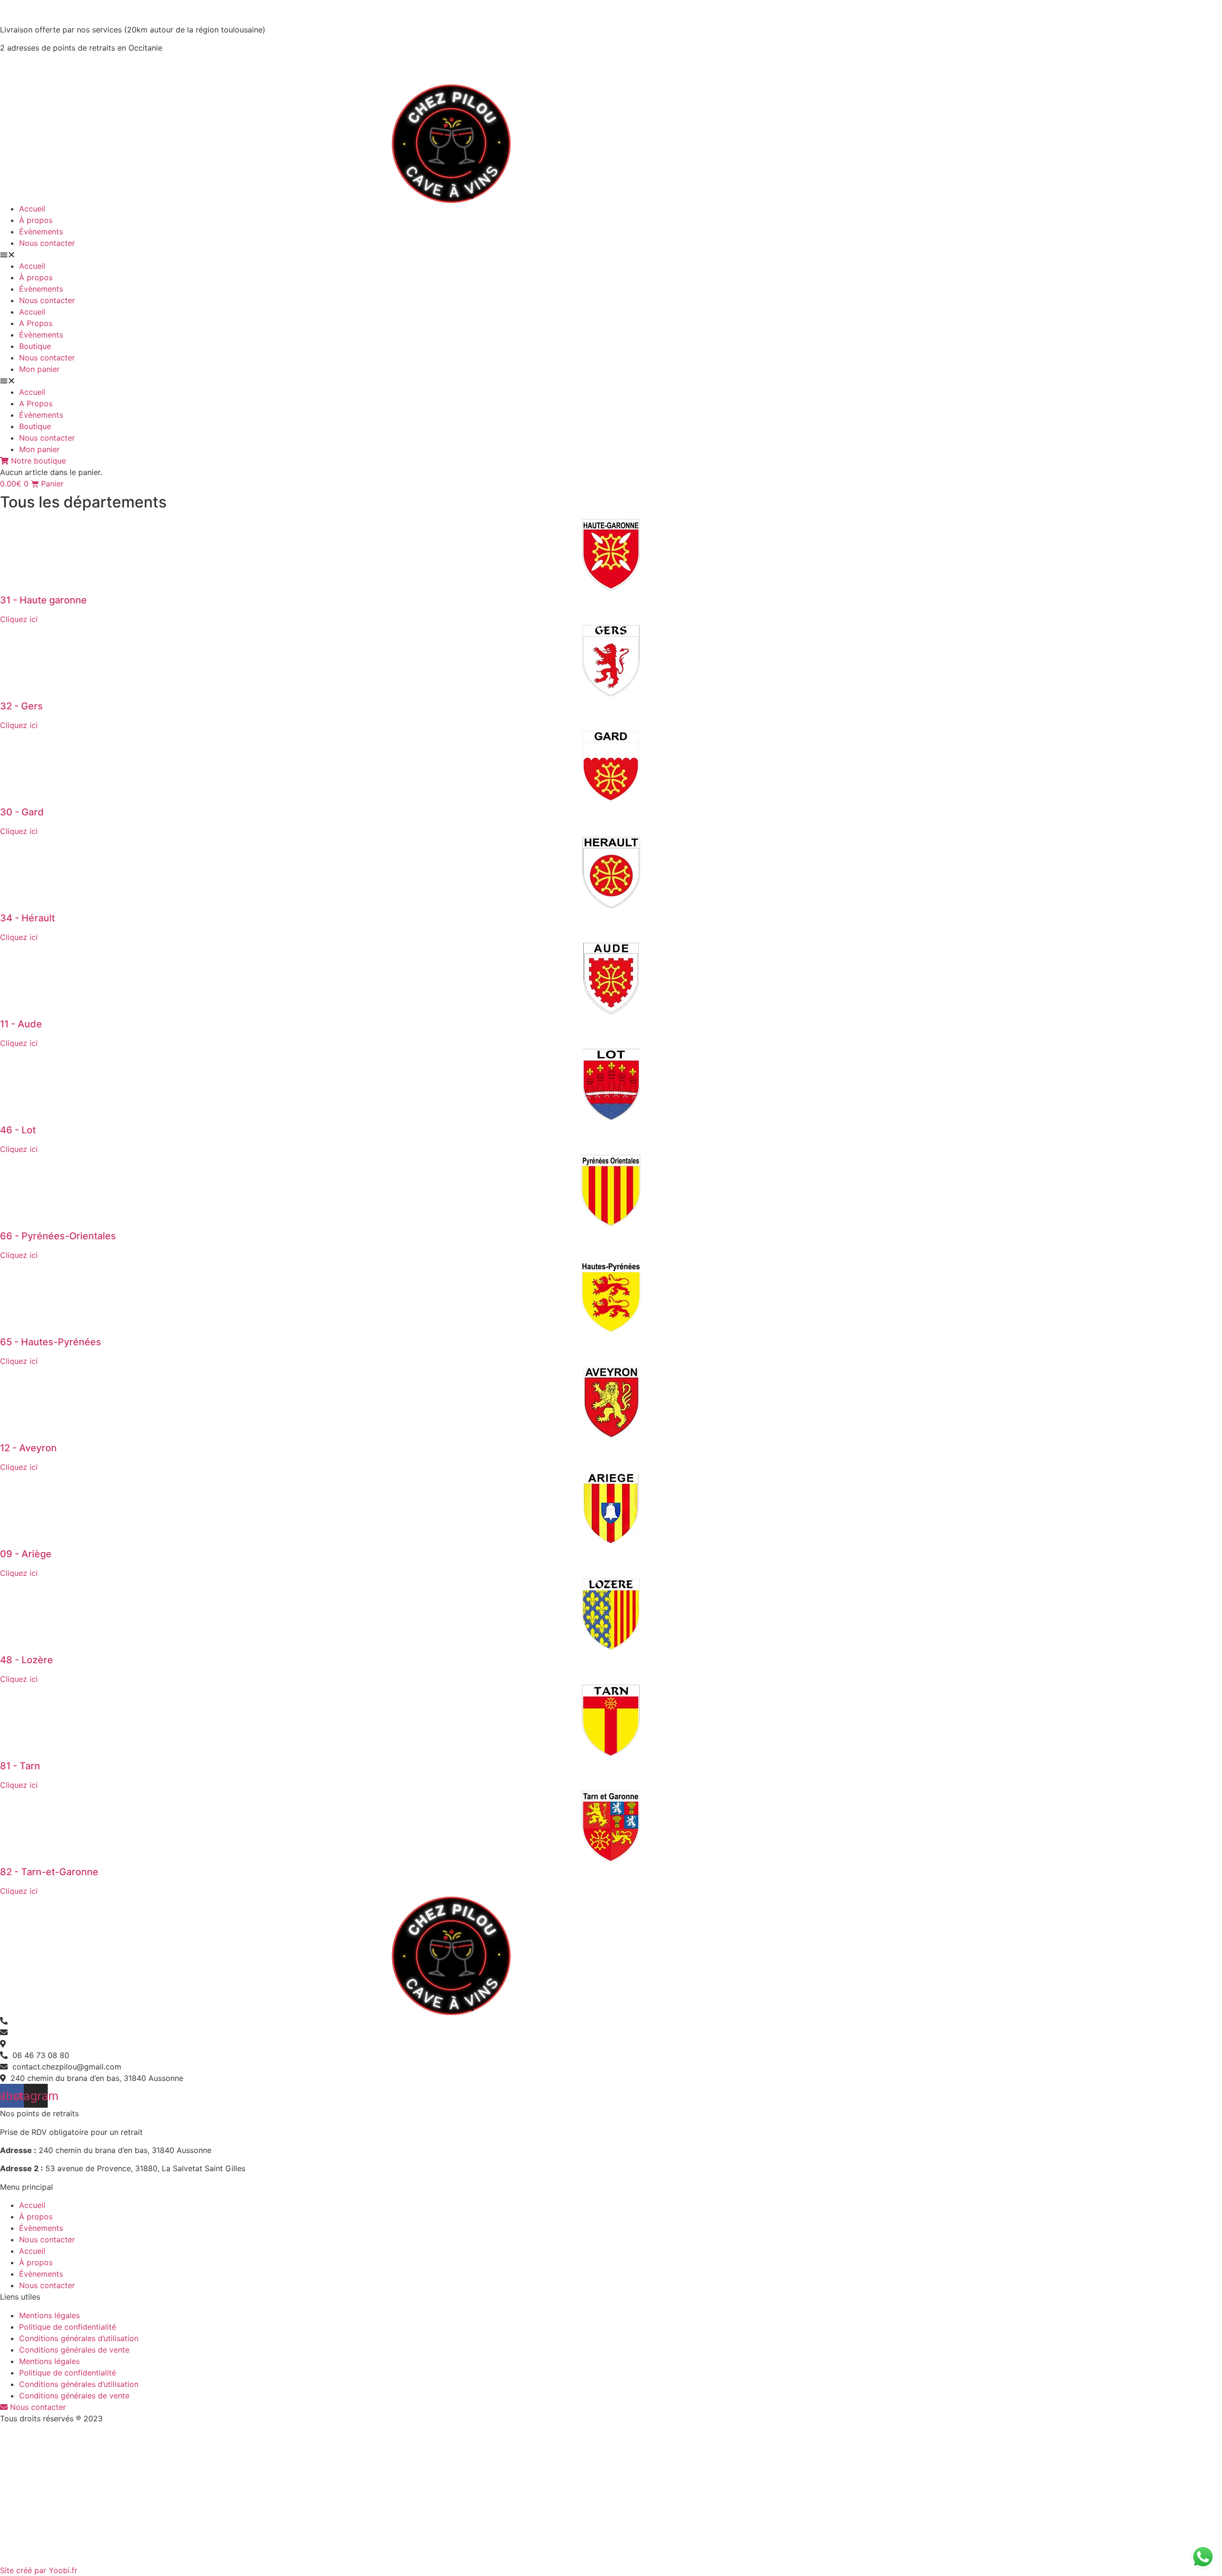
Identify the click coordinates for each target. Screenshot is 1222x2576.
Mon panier (39, 369)
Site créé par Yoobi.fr (39, 2570)
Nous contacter (47, 243)
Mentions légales (49, 2315)
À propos (36, 220)
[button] (611, 254)
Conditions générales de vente (74, 2350)
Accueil (32, 209)
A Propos (36, 323)
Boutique (35, 346)
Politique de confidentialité (68, 2327)
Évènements (41, 232)
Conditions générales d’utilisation (79, 2338)
